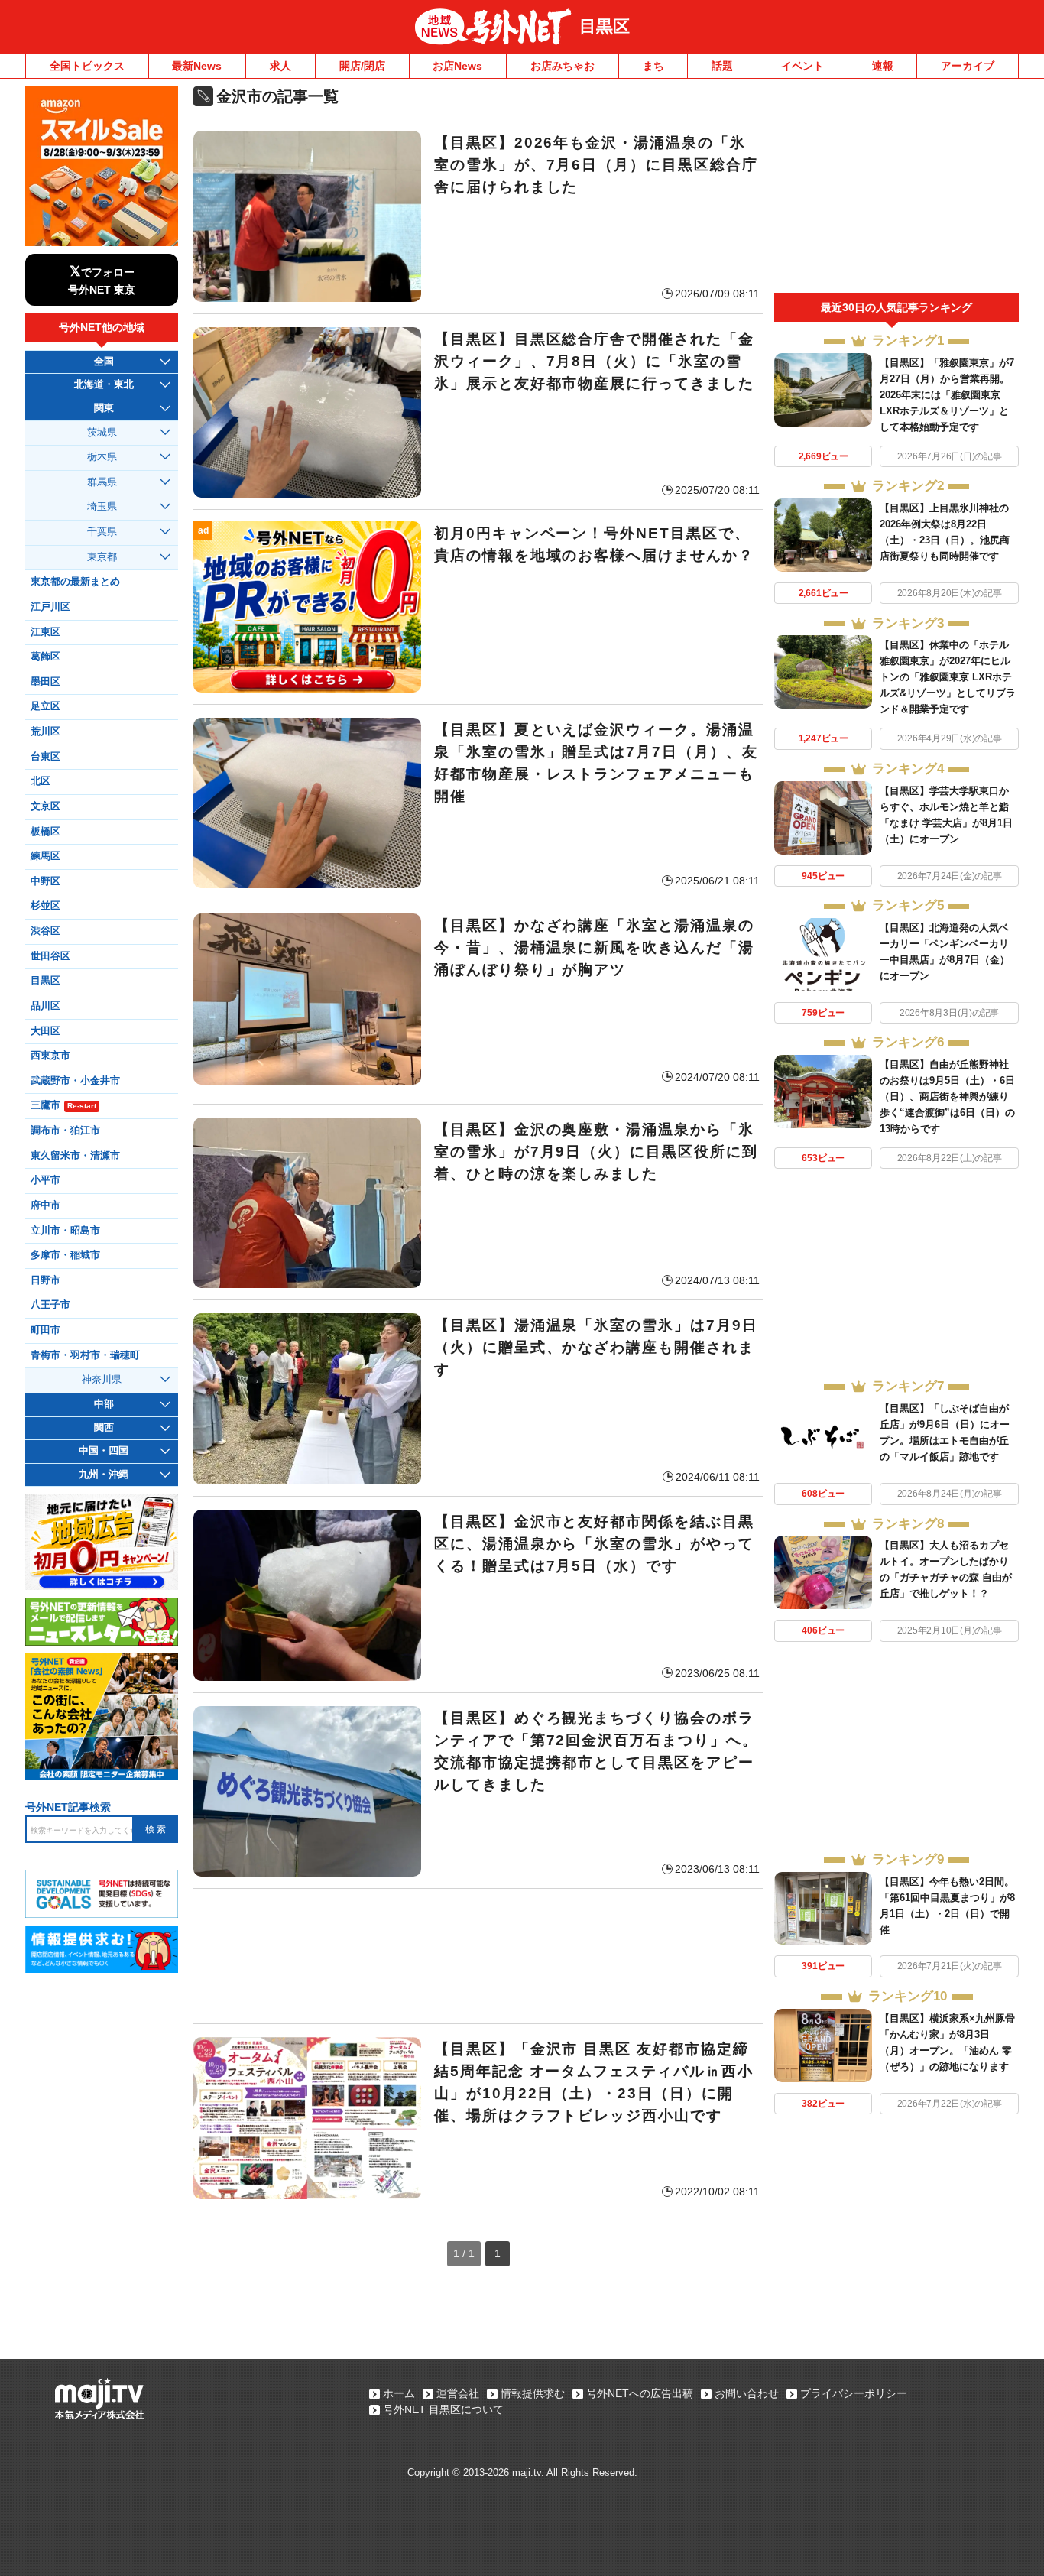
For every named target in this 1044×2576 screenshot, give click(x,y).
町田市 (45, 1330)
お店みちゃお (563, 66)
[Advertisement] (478, 1956)
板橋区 (45, 832)
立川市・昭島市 (65, 1231)
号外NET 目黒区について (443, 2409)
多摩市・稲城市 (65, 1255)
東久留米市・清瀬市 (75, 1156)
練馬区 (45, 856)
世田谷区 (50, 956)
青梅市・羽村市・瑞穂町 (85, 1355)
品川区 (45, 1006)
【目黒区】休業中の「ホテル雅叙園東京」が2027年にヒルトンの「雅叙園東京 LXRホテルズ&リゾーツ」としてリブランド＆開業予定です (948, 677)
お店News (457, 66)
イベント (802, 66)
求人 (280, 66)
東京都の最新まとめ (75, 582)
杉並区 (45, 906)
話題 (722, 66)
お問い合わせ (747, 2393)
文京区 (45, 806)
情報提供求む (533, 2393)
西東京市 (50, 1056)
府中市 (45, 1205)
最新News (197, 66)
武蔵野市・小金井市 (75, 1081)
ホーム (399, 2393)
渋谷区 (45, 931)
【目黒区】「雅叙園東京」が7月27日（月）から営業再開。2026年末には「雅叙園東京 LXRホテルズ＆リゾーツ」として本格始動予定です (947, 395)
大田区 (45, 1031)
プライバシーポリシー (854, 2393)
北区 (41, 781)
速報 (883, 66)
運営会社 (458, 2393)
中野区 (45, 881)
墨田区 (45, 682)
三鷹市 (63, 1105)
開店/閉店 (362, 66)
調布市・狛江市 (65, 1131)
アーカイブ (968, 66)
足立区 (45, 706)
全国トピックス (87, 66)
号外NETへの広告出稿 (640, 2393)
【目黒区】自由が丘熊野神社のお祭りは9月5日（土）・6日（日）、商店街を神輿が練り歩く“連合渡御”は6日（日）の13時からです (947, 1097)
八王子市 (50, 1305)
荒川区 (45, 732)
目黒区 (605, 26)
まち (653, 66)
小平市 (45, 1180)
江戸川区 (50, 607)
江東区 (45, 632)
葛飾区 (45, 657)
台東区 (45, 757)
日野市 (45, 1280)
